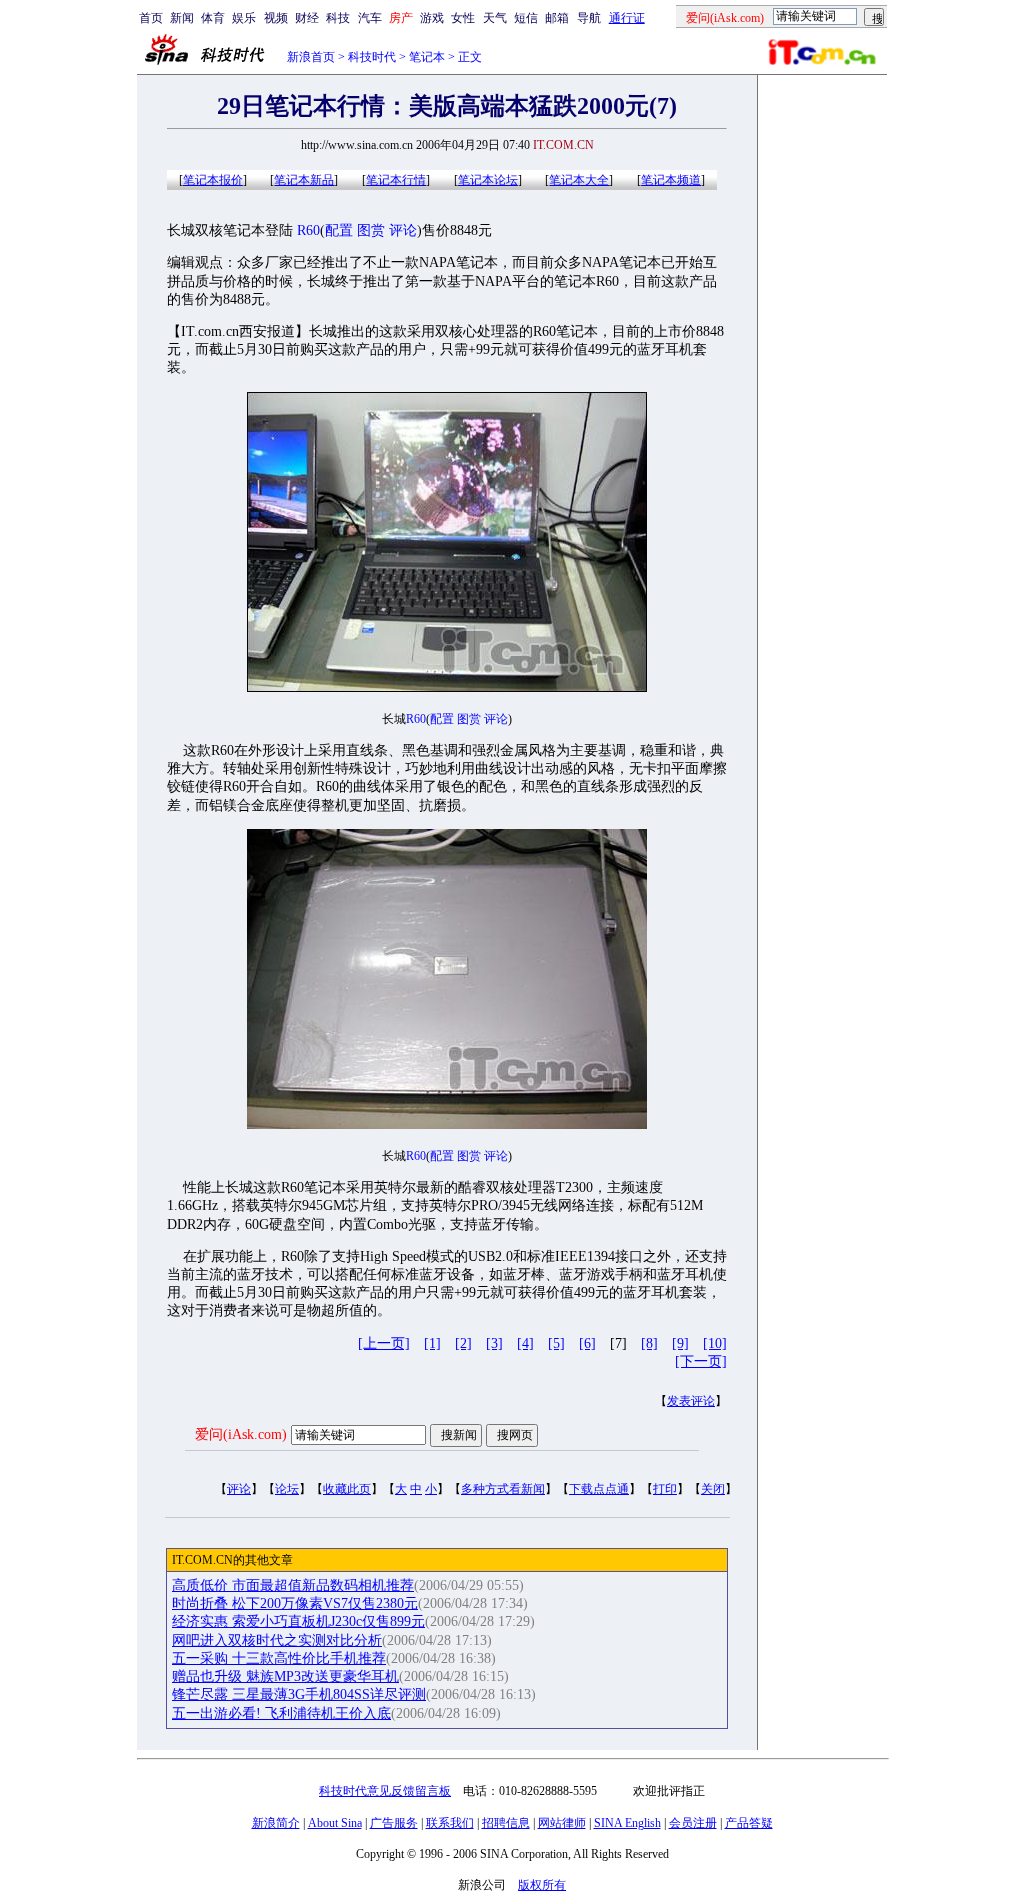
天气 (495, 18)
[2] (463, 1343)
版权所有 (542, 1885)
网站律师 (562, 1823)
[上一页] (384, 1343)
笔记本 (427, 57)
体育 (213, 18)
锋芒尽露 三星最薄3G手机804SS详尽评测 (299, 1694)
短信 (526, 18)
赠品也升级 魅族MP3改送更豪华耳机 (285, 1676)
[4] (525, 1343)
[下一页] (701, 1361)
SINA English (627, 1823)
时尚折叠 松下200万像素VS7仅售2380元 (295, 1603)
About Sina (335, 1823)
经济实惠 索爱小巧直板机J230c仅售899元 (298, 1621)
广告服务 (394, 1823)
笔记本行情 (396, 180)
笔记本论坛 (488, 180)
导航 (589, 18)
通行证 (627, 18)
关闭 (713, 1489)
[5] (556, 1343)
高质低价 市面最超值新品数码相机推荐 (293, 1585)
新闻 (182, 18)
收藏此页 (347, 1489)
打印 (665, 1489)
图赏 (371, 230)
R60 (308, 230)
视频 (276, 18)
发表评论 (691, 1401)
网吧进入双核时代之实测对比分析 (277, 1640)
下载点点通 (599, 1489)
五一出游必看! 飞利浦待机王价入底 (281, 1713)
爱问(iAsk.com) (241, 1434)
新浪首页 (311, 57)
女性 (463, 18)
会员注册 (693, 1823)
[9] (680, 1343)
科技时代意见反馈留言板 (385, 1791)
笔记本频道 (671, 180)
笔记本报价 (213, 180)
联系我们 (450, 1823)
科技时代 (372, 57)
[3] (494, 1343)
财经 (307, 18)
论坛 (287, 1489)
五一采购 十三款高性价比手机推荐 (279, 1658)
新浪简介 (276, 1823)
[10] (715, 1343)
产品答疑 (749, 1823)
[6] (587, 1343)
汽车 (370, 18)
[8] (649, 1343)
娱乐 (244, 18)
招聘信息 (506, 1823)
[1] (432, 1343)
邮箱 (557, 18)
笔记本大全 (579, 180)
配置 (339, 230)
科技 (338, 18)
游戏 (432, 18)
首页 (151, 18)
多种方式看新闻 (503, 1489)
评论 (403, 230)
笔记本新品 (304, 180)
